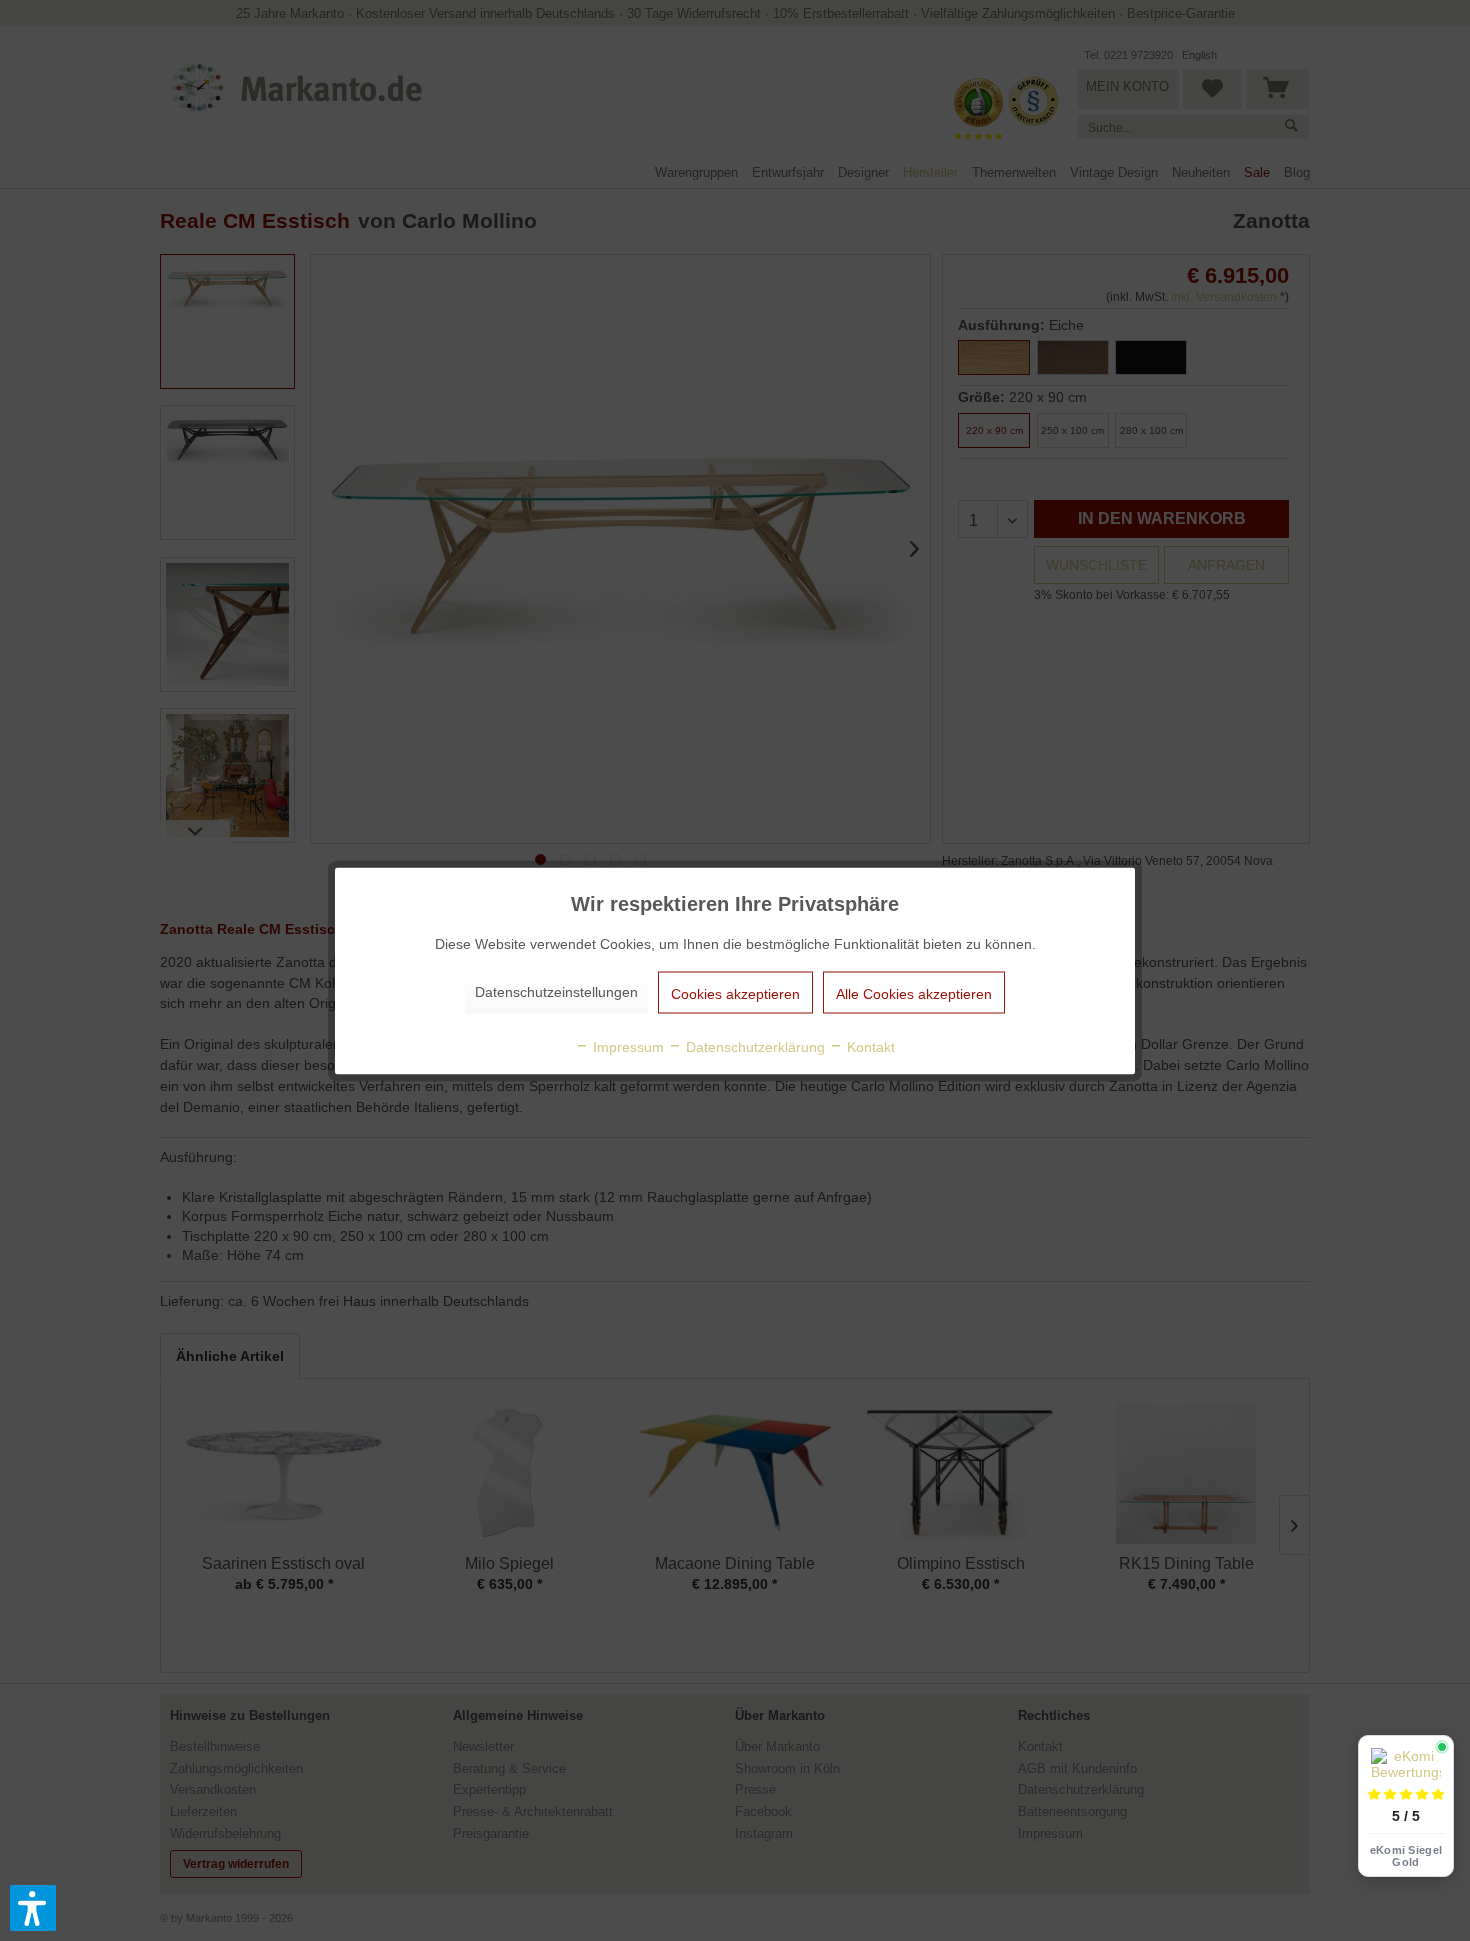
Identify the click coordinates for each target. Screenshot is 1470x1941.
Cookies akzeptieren (735, 993)
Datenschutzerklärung (753, 1046)
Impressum (626, 1046)
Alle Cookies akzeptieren (914, 993)
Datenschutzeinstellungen (556, 991)
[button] (33, 1908)
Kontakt (869, 1046)
